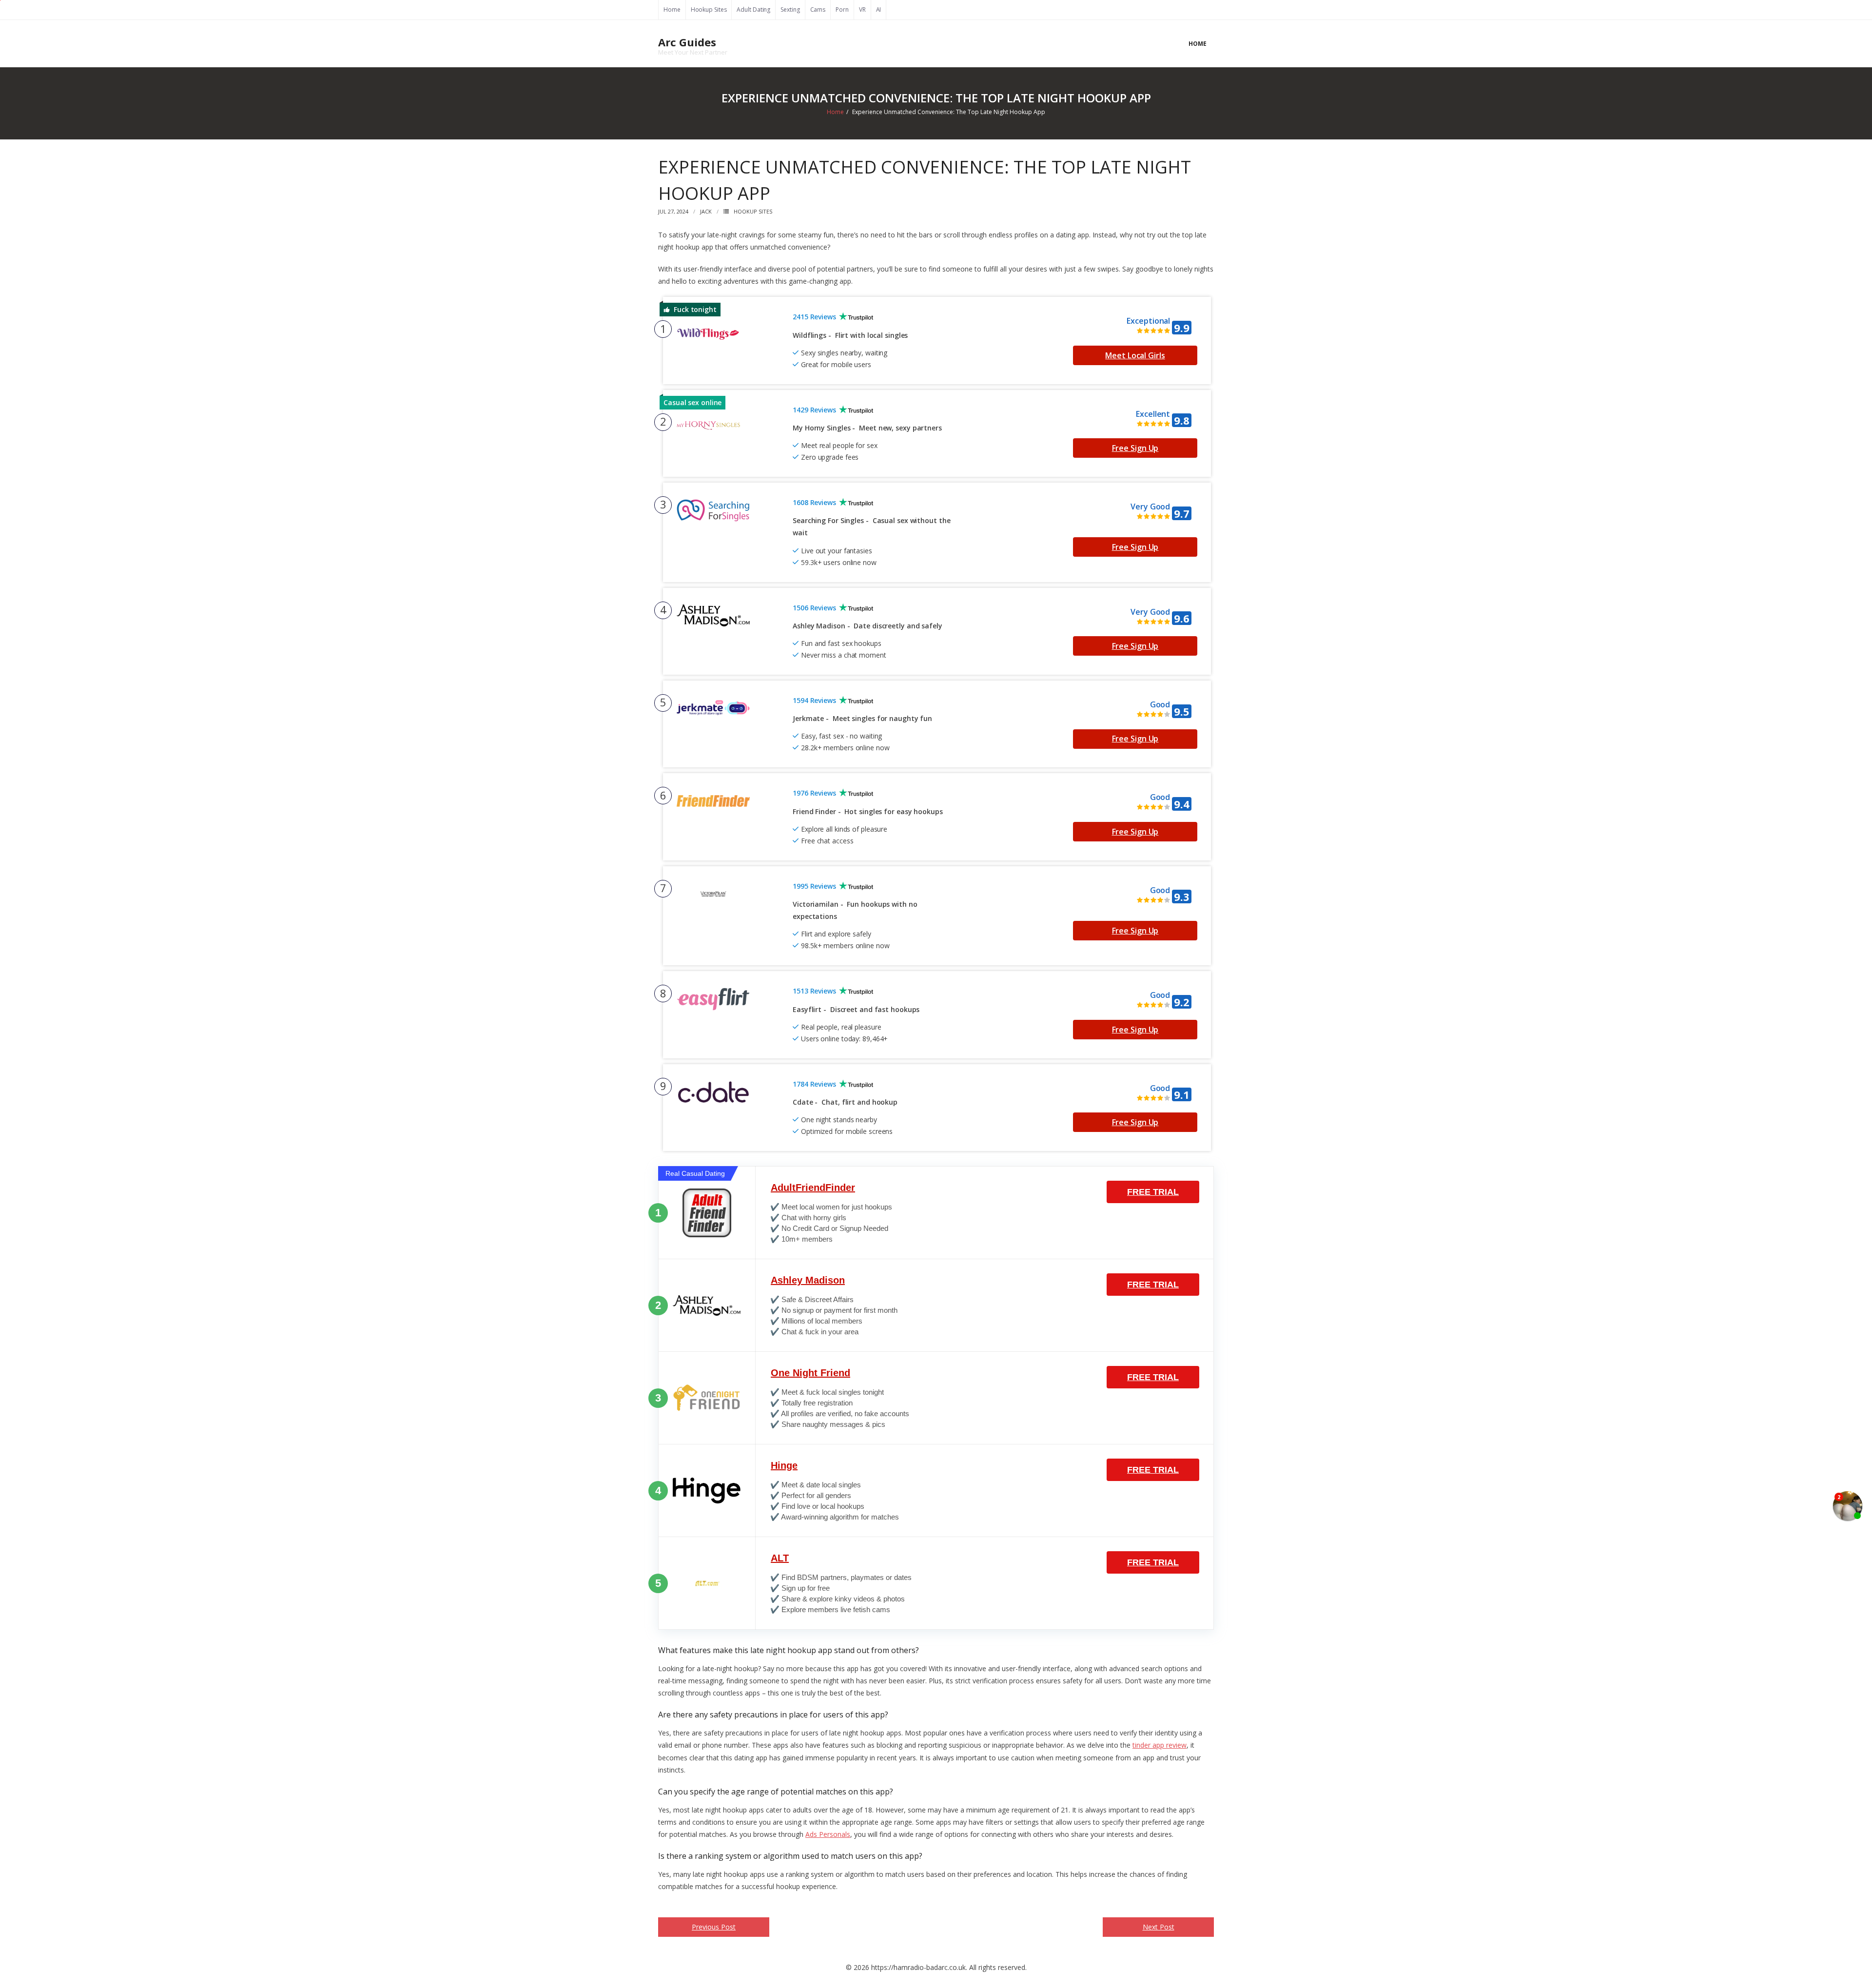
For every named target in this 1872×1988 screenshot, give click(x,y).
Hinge (784, 1465)
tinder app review (1160, 1745)
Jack (706, 211)
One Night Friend (810, 1373)
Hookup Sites (709, 10)
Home (672, 10)
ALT (780, 1558)
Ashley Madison (808, 1280)
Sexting (790, 10)
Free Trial (1153, 1192)
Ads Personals (828, 1834)
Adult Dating (753, 10)
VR (862, 10)
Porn (842, 10)
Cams (818, 10)
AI (879, 10)
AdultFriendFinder (813, 1188)
